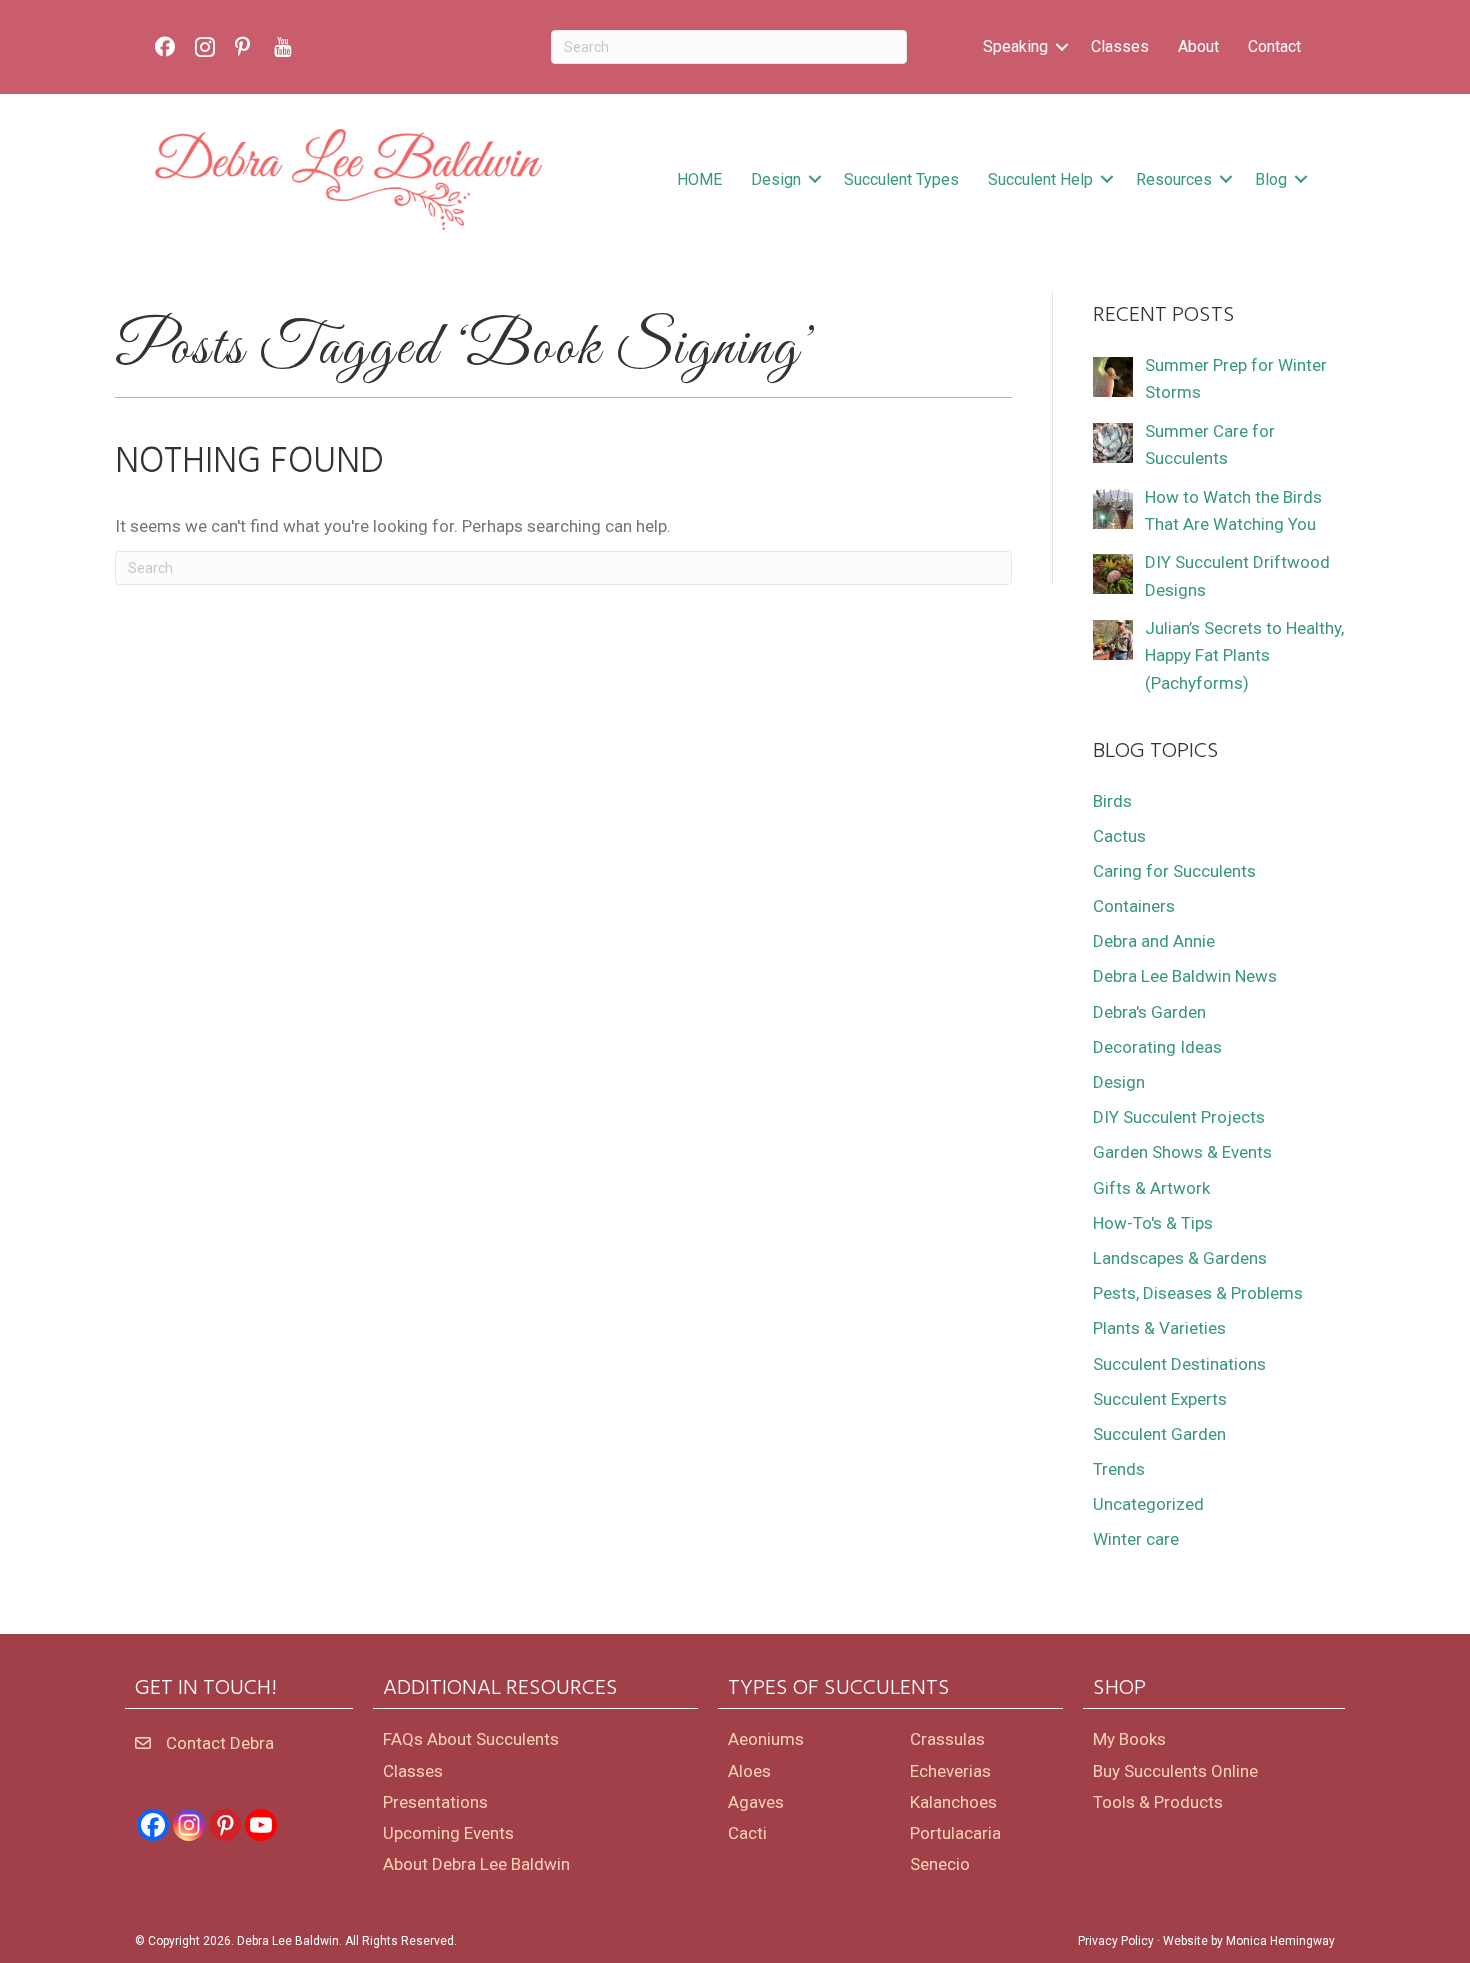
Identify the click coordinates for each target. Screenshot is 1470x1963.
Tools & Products (1158, 1802)
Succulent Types (901, 179)
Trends (1119, 1469)
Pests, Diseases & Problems (1198, 1293)
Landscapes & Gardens (1180, 1258)
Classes (1120, 46)
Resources (1174, 179)
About (1198, 46)
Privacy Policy (1116, 1941)
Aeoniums (766, 1739)
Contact (1274, 46)
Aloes (749, 1771)
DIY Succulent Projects (1179, 1117)
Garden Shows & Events (1182, 1152)
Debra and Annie (1154, 941)
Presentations (435, 1802)
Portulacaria (955, 1833)
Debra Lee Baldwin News (1185, 976)
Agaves (756, 1802)
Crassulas (947, 1739)
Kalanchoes (953, 1802)
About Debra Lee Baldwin (476, 1864)
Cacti (747, 1833)
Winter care (1136, 1539)
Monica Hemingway (1280, 1941)
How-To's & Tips (1153, 1223)
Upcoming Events (448, 1833)
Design (776, 179)
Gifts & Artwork (1151, 1188)
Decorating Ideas (1157, 1047)
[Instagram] (189, 1825)
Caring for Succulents (1174, 871)
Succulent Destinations (1179, 1364)
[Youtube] (261, 1825)
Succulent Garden (1159, 1434)
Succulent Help (1040, 179)
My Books (1129, 1739)
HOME (699, 179)
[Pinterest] (225, 1825)
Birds (1112, 801)
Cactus (1119, 836)
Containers (1134, 906)
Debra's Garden (1149, 1012)
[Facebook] (153, 1825)
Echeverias (950, 1771)
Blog (1271, 179)
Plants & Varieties (1159, 1328)
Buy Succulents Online (1175, 1771)
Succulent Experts (1160, 1399)
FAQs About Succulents (471, 1739)
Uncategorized (1148, 1504)
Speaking (1015, 46)
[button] (1062, 47)
